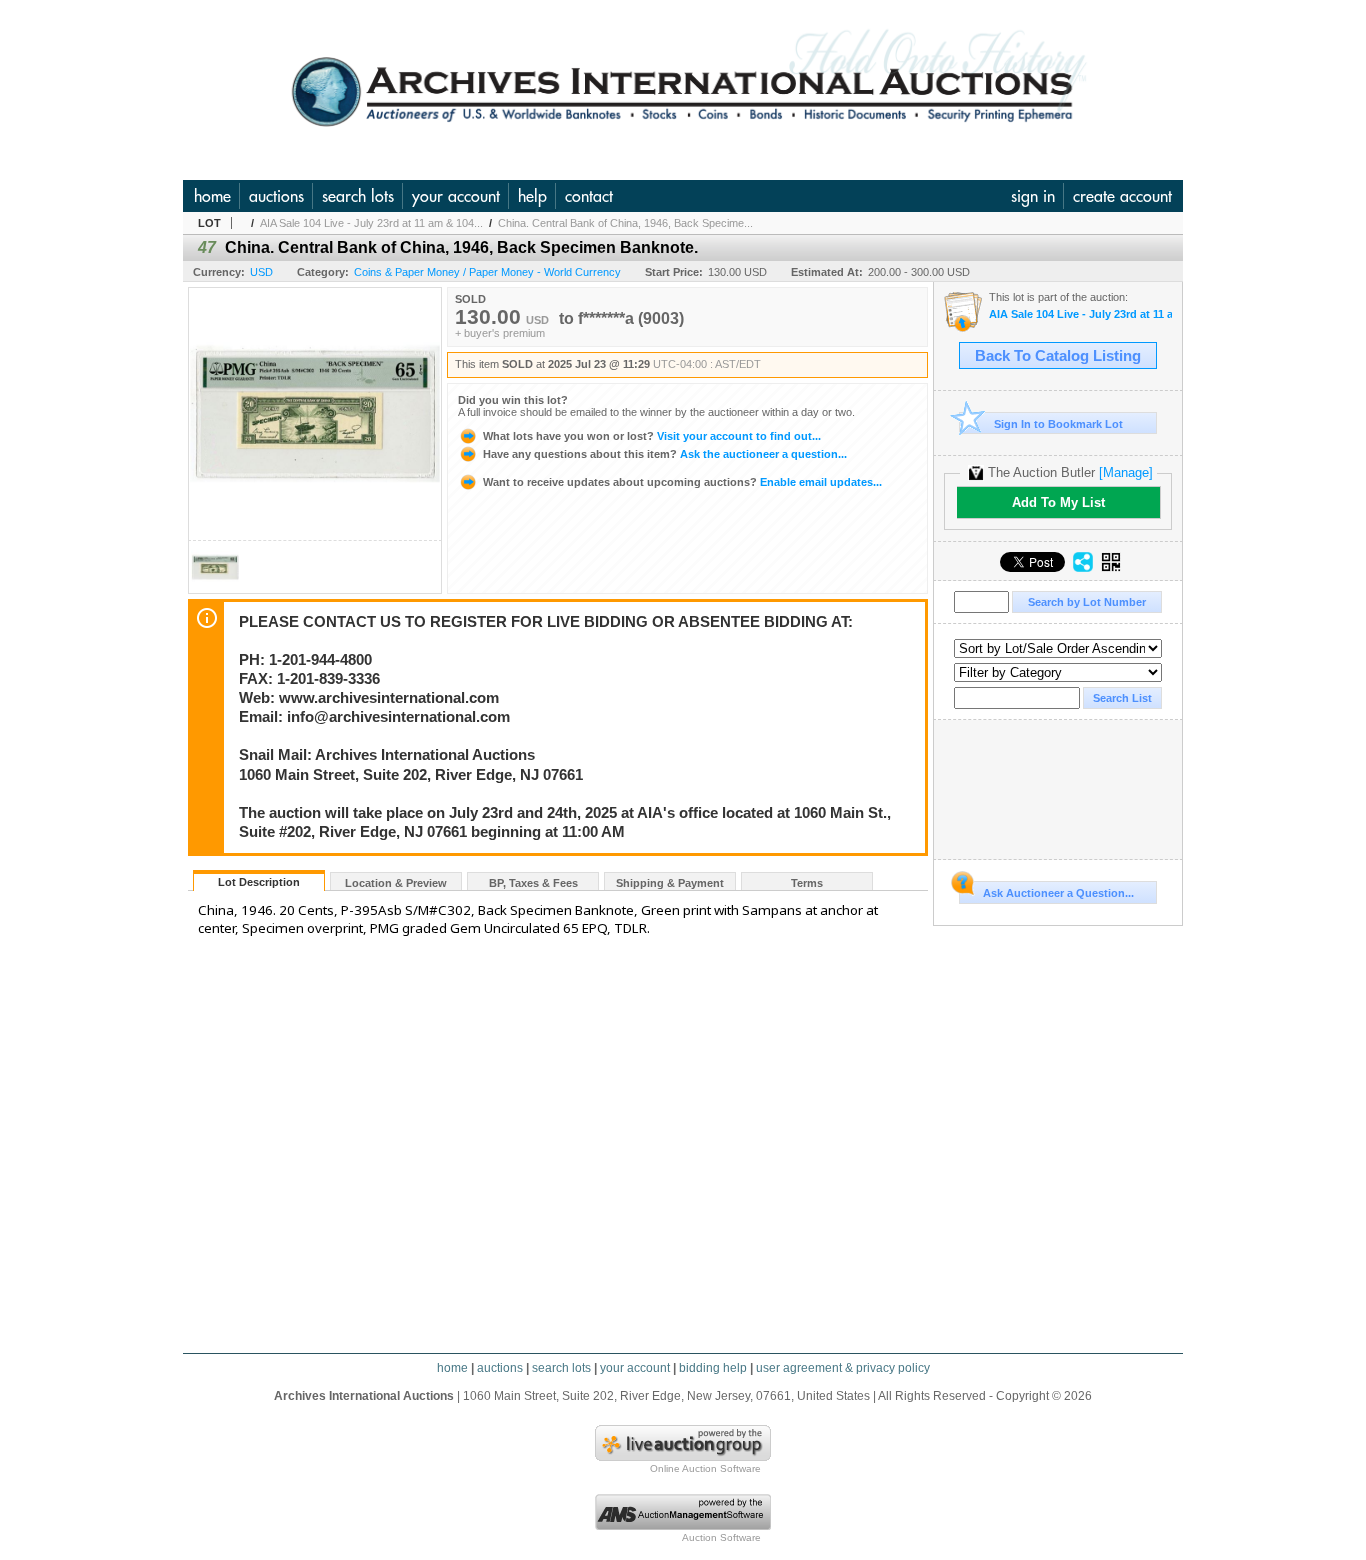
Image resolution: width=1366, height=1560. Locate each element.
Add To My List (1058, 502)
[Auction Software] (683, 1526)
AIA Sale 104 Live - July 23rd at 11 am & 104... (371, 223)
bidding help (713, 1368)
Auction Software (721, 1537)
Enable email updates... (682, 482)
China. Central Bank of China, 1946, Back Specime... (625, 223)
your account (456, 196)
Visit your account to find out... (652, 436)
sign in (1033, 196)
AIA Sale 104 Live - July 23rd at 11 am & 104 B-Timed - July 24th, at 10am (1080, 314)
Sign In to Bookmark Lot (1058, 424)
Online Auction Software (705, 1468)
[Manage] (1126, 472)
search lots (358, 196)
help (532, 196)
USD (261, 272)
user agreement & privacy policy (843, 1368)
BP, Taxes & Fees (533, 883)
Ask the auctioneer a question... (665, 454)
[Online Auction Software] (683, 1457)
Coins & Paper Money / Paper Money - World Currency (487, 272)
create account (1122, 196)
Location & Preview (396, 883)
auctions (276, 196)
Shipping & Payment (670, 883)
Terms (807, 883)
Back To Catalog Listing (1058, 356)
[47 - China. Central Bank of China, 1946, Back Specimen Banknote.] (215, 587)
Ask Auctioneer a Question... (1058, 893)
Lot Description (259, 882)
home (212, 196)
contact (589, 196)
